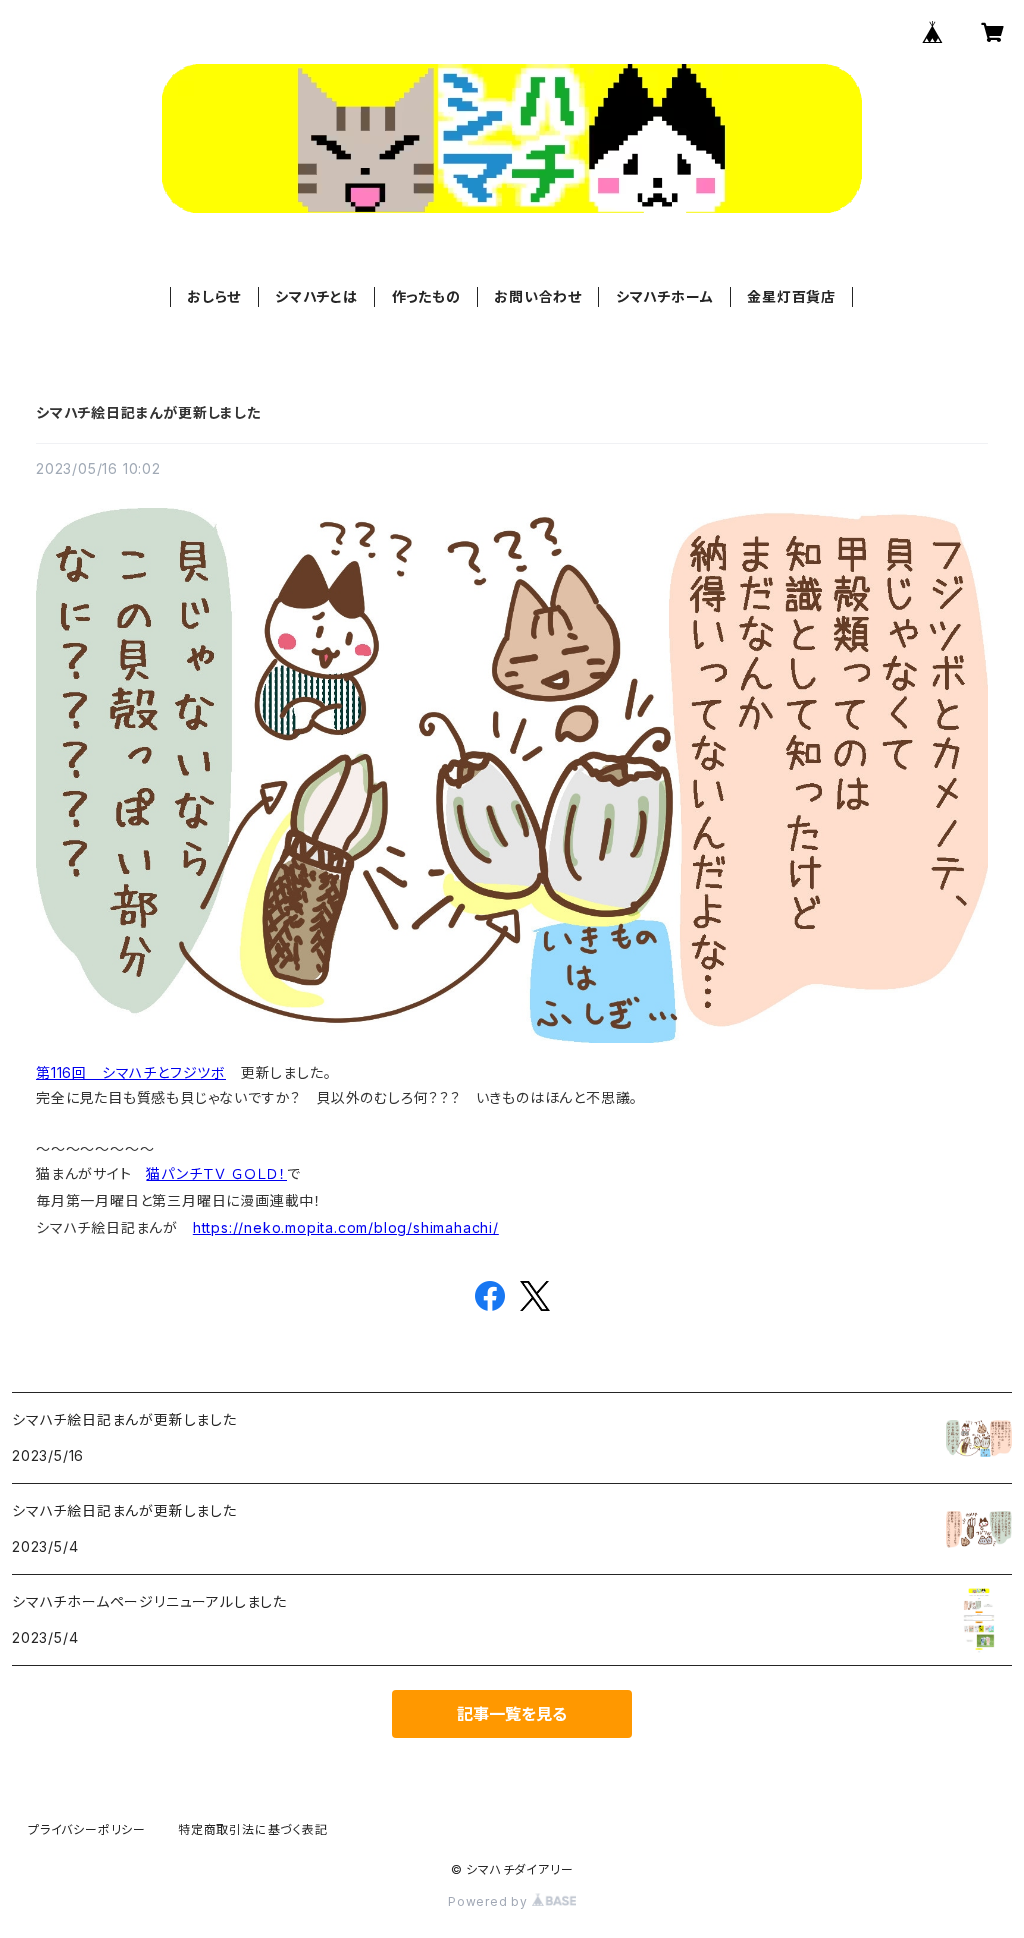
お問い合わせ (538, 296)
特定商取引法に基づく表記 (253, 1829)
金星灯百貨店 (791, 296)
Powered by (490, 1901)
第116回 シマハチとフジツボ (131, 1072)
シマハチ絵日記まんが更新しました (148, 412)
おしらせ (214, 296)
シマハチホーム (665, 296)
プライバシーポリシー (87, 1829)
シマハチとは (316, 296)
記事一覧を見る (512, 1714)
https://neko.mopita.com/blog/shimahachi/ (346, 1227)
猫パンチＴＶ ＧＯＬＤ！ (216, 1173)
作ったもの (426, 296)
